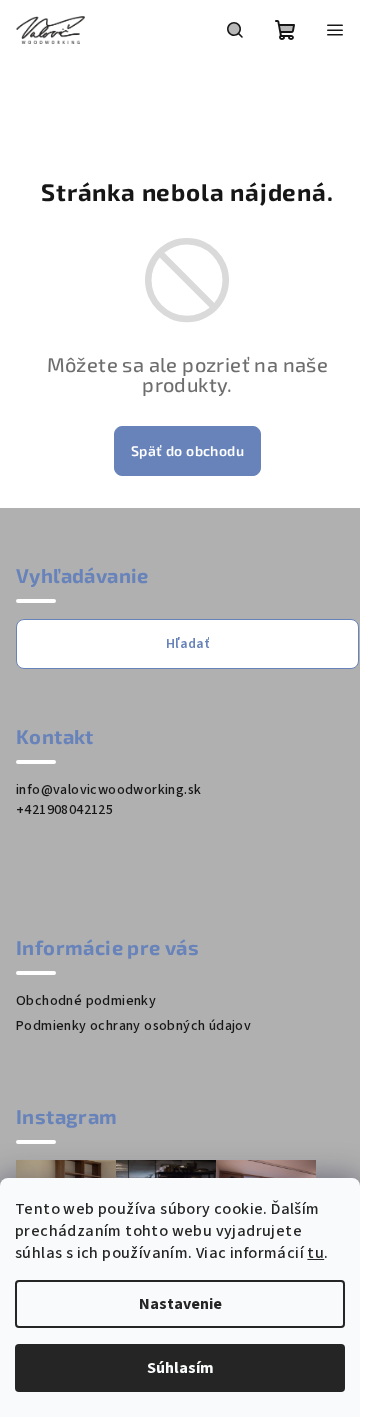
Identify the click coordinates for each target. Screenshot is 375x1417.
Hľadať (187, 644)
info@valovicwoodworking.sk (108, 790)
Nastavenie (180, 1304)
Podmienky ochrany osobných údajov (133, 1026)
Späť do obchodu (187, 450)
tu (315, 1253)
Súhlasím (180, 1368)
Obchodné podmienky (86, 1001)
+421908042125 (64, 810)
